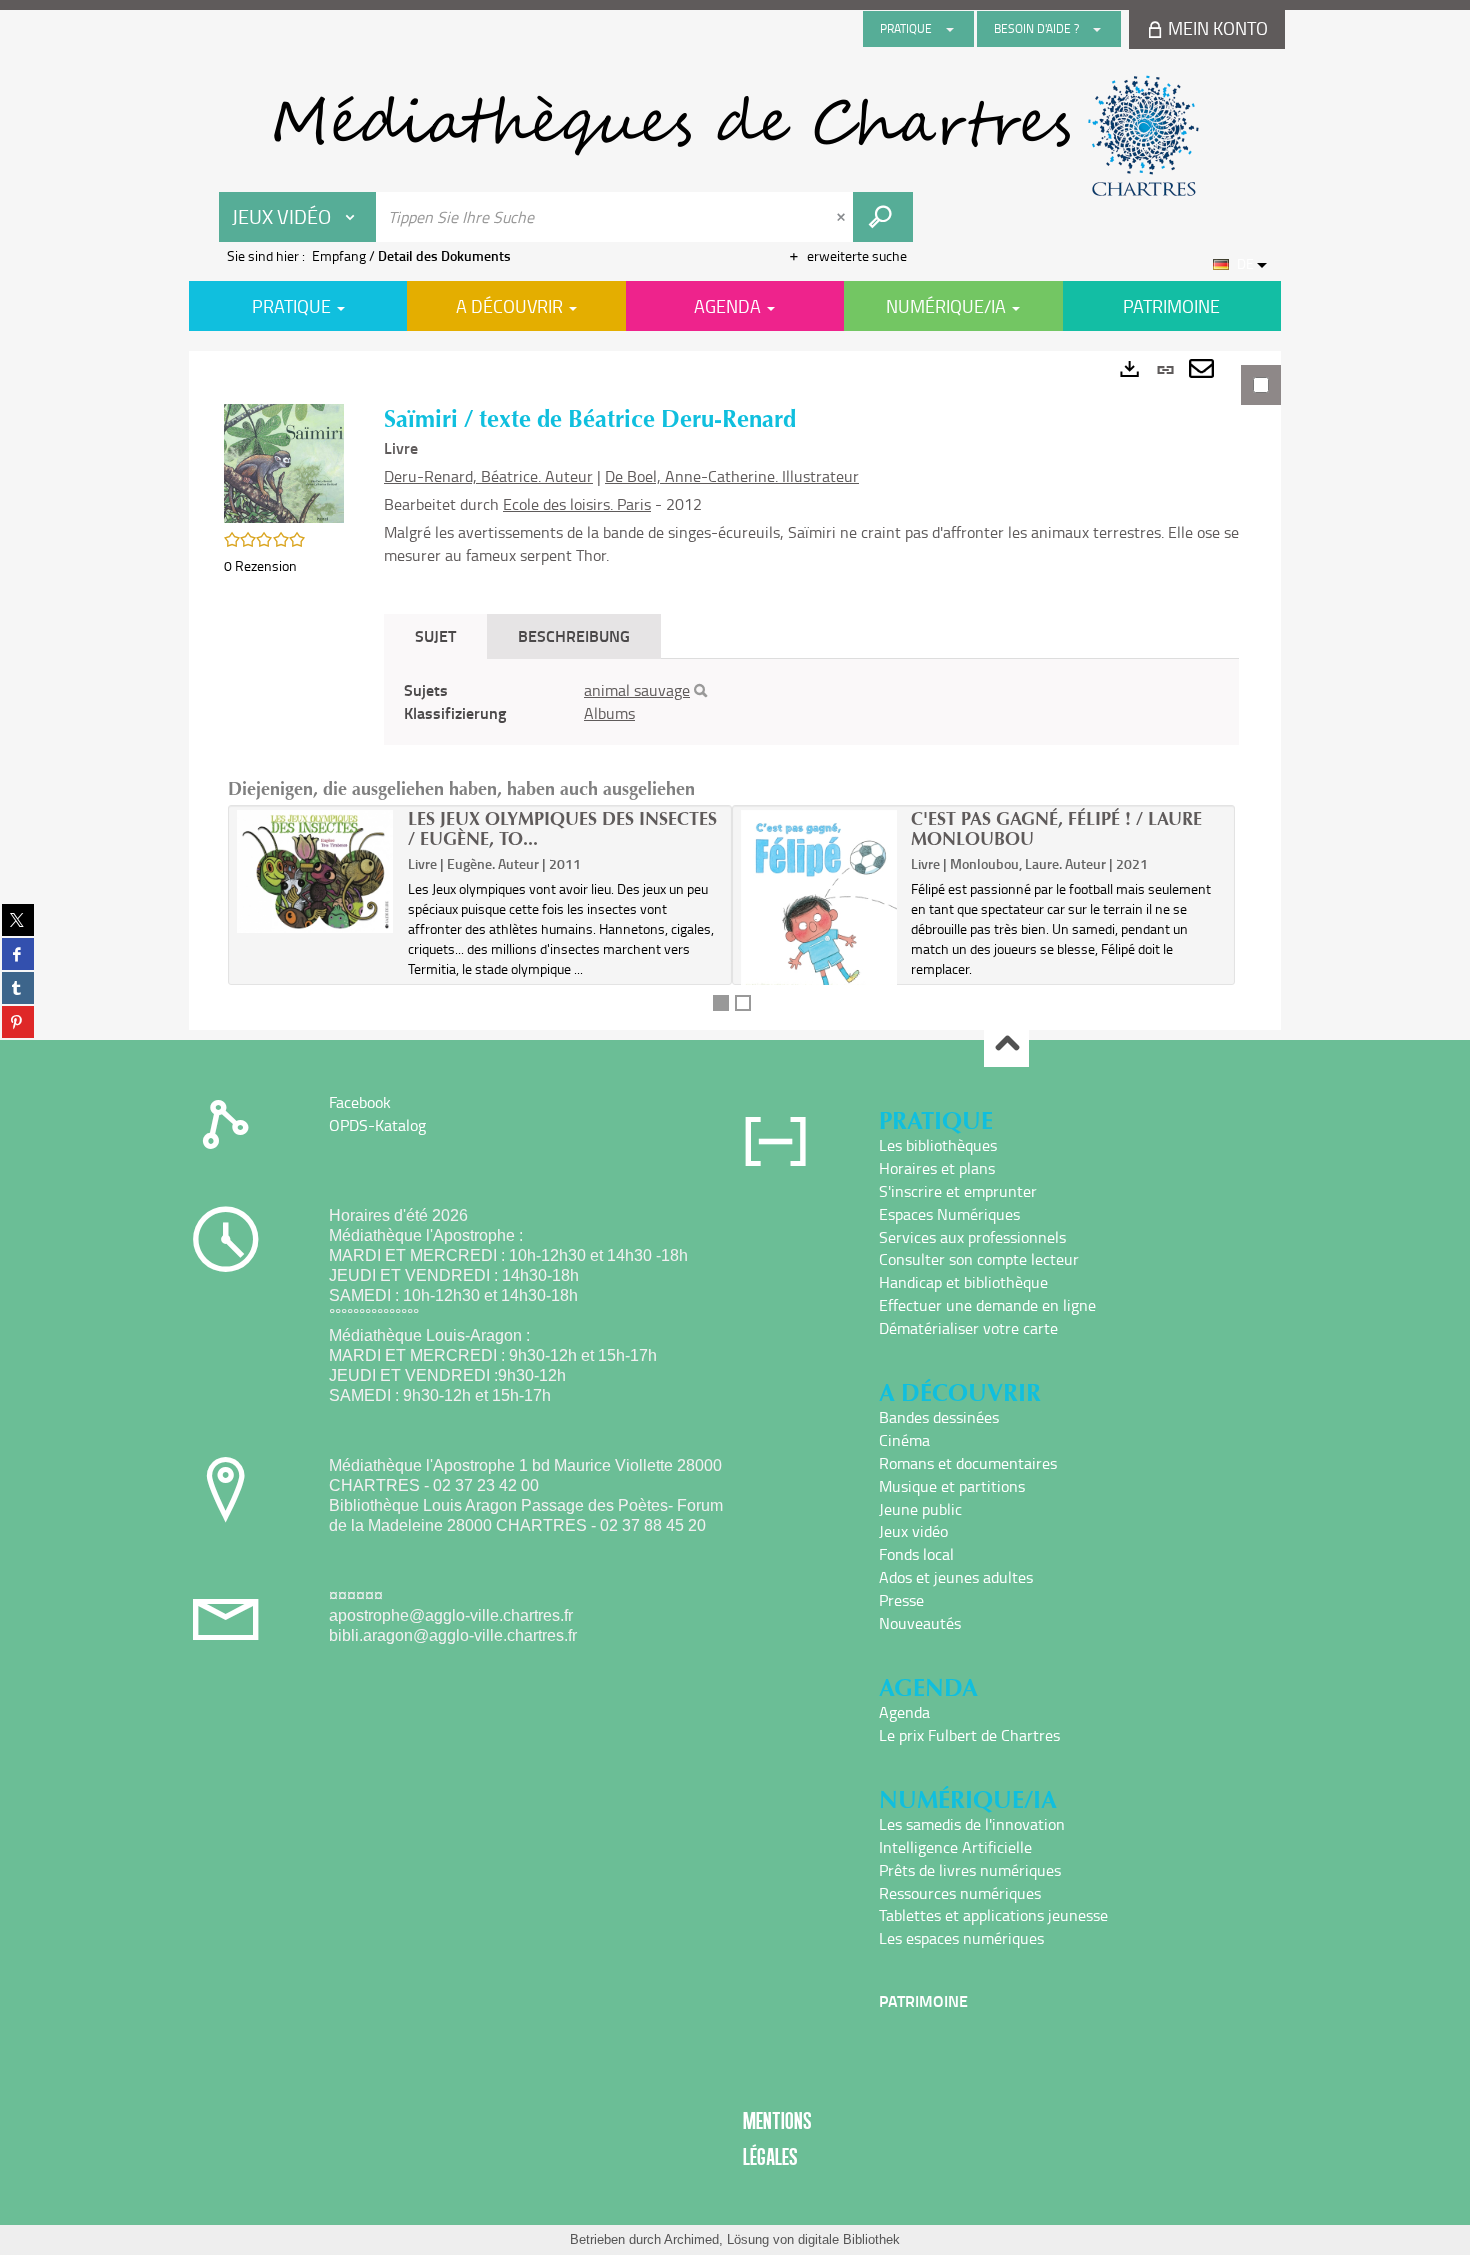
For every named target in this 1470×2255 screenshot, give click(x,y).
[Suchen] (700, 691)
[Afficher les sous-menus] (950, 29)
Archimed (691, 2239)
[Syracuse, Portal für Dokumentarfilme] (735, 136)
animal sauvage (637, 690)
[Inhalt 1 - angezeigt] (721, 1003)
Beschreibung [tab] (574, 635)
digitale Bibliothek (849, 2239)
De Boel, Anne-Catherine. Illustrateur (732, 476)
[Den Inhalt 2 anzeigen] (743, 1003)
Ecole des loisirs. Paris (577, 504)
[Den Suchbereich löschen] (843, 217)
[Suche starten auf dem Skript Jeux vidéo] (883, 217)
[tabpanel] (735, 690)
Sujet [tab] (435, 635)
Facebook (360, 1102)
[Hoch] (1006, 1045)
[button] (284, 461)
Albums (609, 713)
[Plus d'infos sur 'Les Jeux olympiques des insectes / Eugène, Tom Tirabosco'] (315, 872)
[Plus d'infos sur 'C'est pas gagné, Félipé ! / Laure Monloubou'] (819, 917)
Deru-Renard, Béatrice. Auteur (488, 476)
